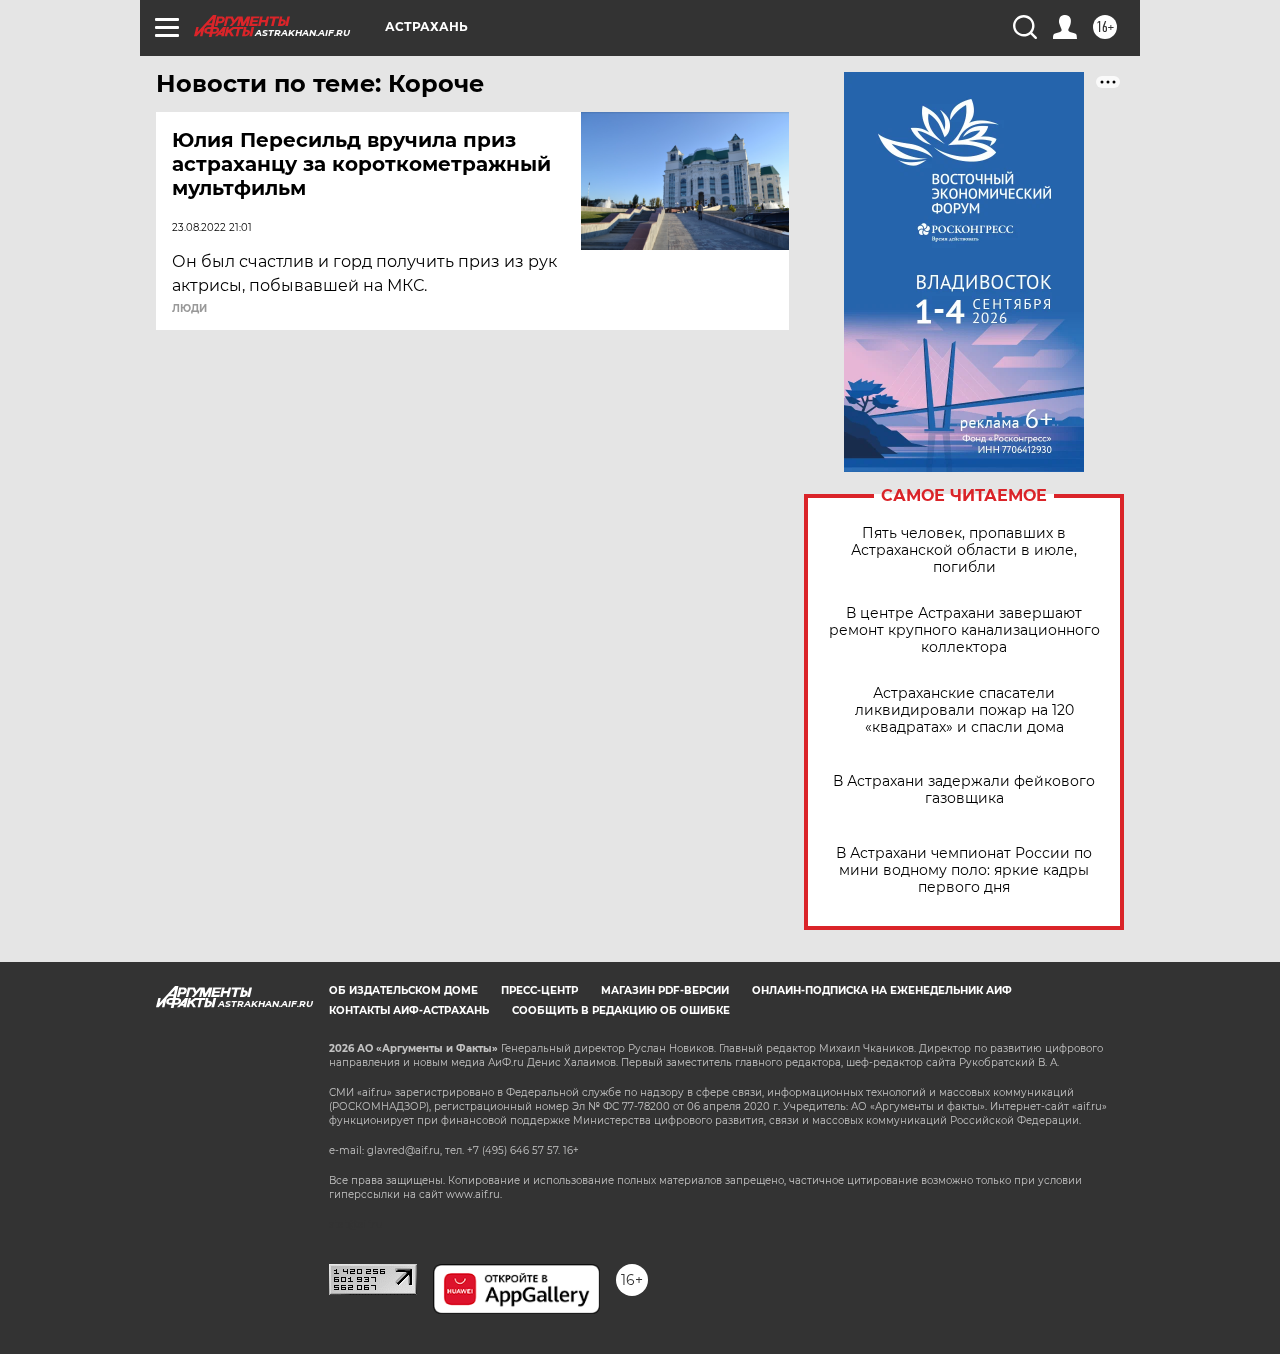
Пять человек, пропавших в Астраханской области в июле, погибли (964, 550)
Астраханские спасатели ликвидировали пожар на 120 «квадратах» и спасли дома (964, 710)
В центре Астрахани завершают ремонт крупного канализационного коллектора (964, 630)
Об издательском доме (403, 990)
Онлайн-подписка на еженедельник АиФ (882, 990)
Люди (189, 309)
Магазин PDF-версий (665, 990)
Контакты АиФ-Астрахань (409, 1010)
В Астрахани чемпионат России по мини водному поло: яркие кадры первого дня (964, 870)
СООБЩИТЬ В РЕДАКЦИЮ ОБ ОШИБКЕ (621, 1010)
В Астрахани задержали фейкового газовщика (964, 790)
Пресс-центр (539, 990)
